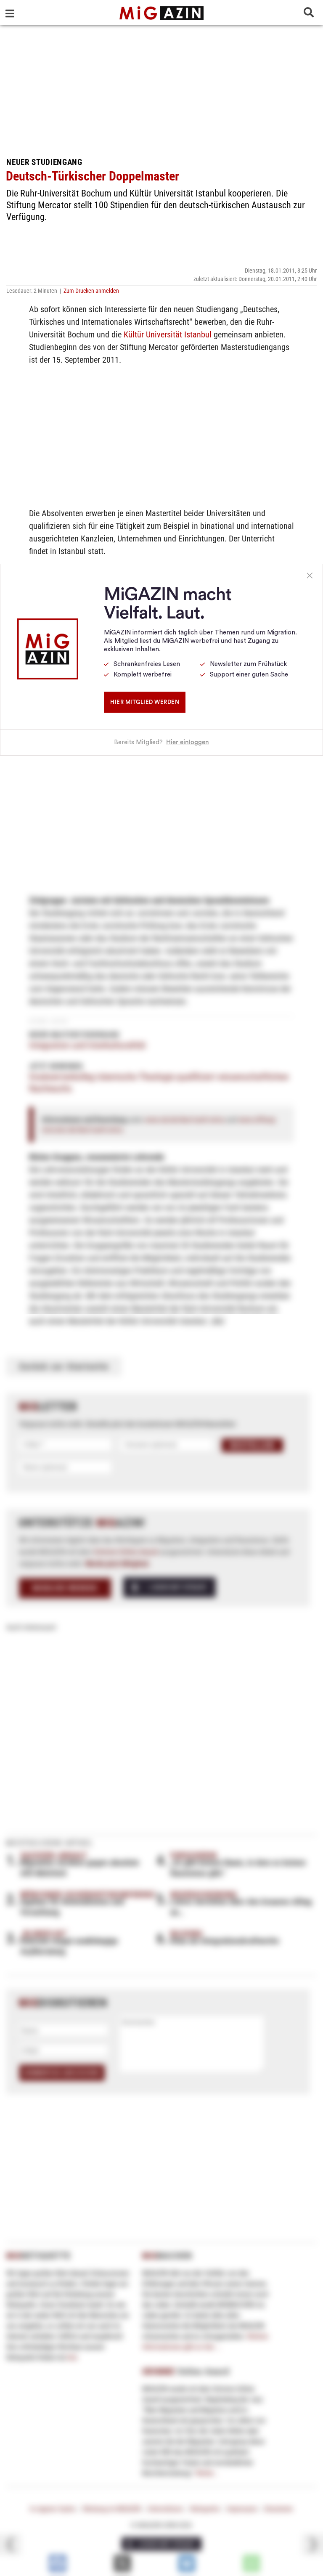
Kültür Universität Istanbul (168, 334)
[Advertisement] (161, 88)
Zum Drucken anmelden (91, 291)
